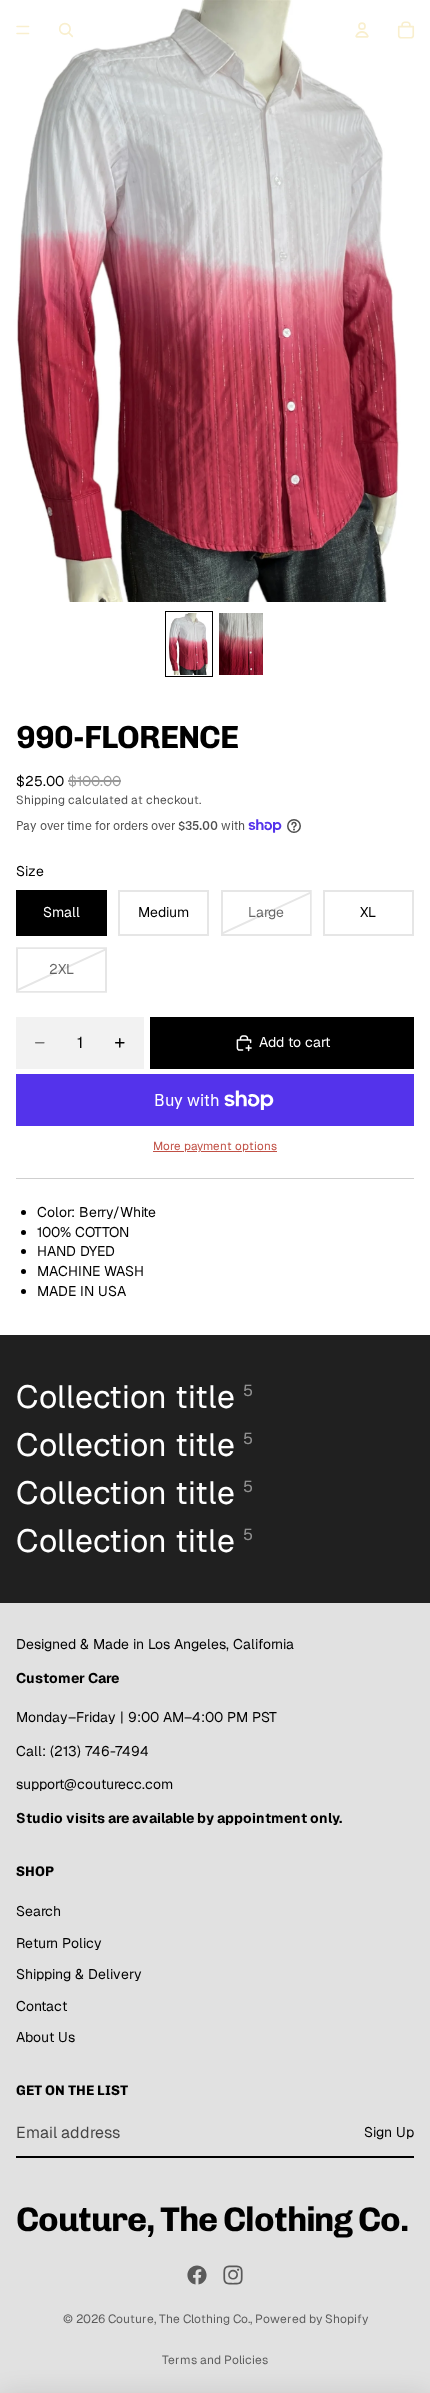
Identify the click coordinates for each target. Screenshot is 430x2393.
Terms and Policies (215, 2360)
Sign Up (389, 2132)
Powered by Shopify (311, 2319)
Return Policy (59, 1943)
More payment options (215, 1145)
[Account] (362, 30)
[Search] (66, 30)
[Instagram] (233, 2275)
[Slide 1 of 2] (189, 644)
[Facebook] (197, 2275)
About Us (45, 2037)
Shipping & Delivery (79, 1974)
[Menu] (23, 30)
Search (38, 1911)
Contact (41, 2006)
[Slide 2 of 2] (241, 644)
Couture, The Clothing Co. (179, 2319)
